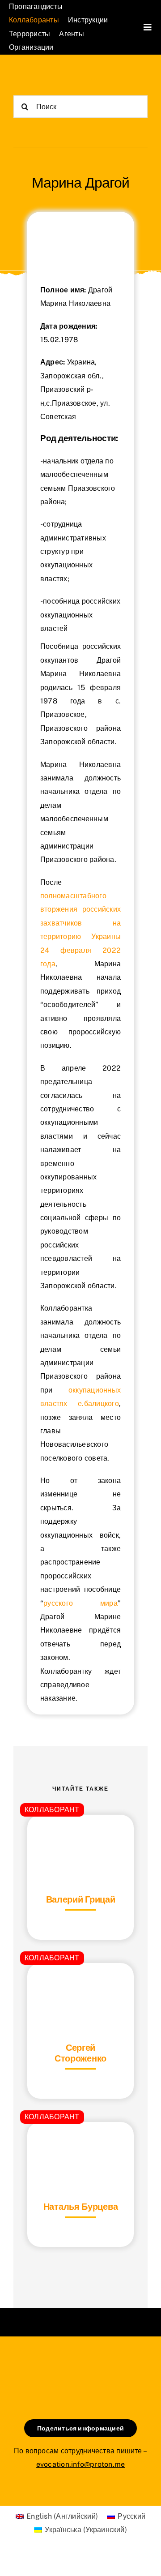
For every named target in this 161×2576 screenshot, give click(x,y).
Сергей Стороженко (80, 2053)
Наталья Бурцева (81, 2207)
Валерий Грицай (81, 1899)
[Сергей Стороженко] (80, 1985)
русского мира (80, 1603)
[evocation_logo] (47, 76)
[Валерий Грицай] (80, 1837)
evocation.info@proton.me (81, 2464)
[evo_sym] (80, 2367)
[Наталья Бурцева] (80, 2144)
